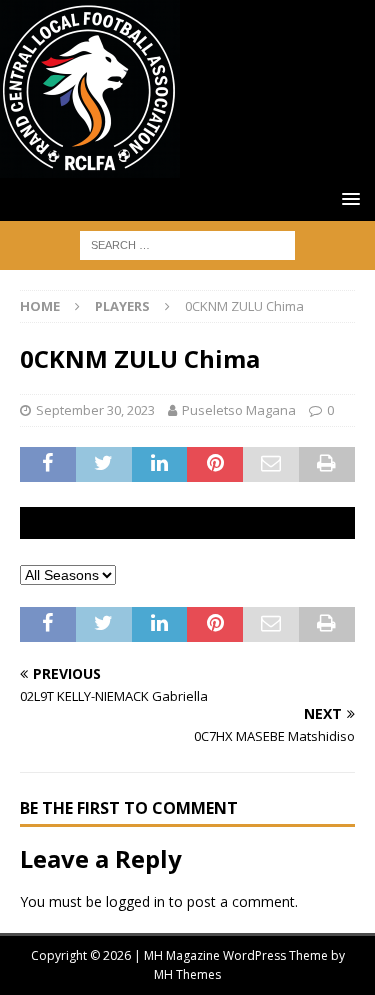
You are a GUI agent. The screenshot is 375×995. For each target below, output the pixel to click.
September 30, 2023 (95, 410)
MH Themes (187, 974)
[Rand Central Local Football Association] (90, 166)
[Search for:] (187, 243)
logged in (135, 901)
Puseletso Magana (239, 410)
